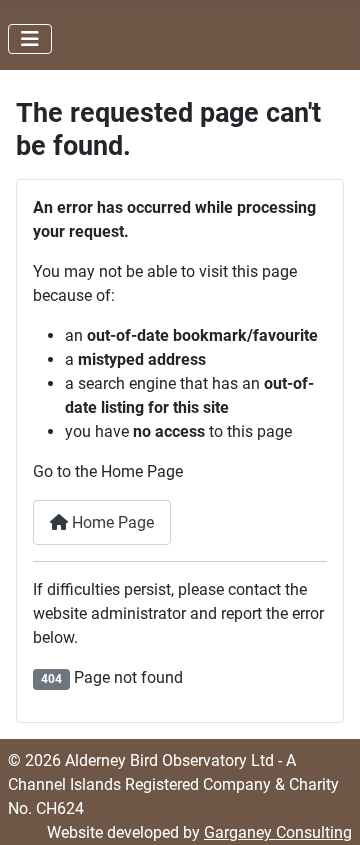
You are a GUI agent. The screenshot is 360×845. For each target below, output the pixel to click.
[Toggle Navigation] (30, 39)
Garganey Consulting (278, 832)
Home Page (111, 522)
